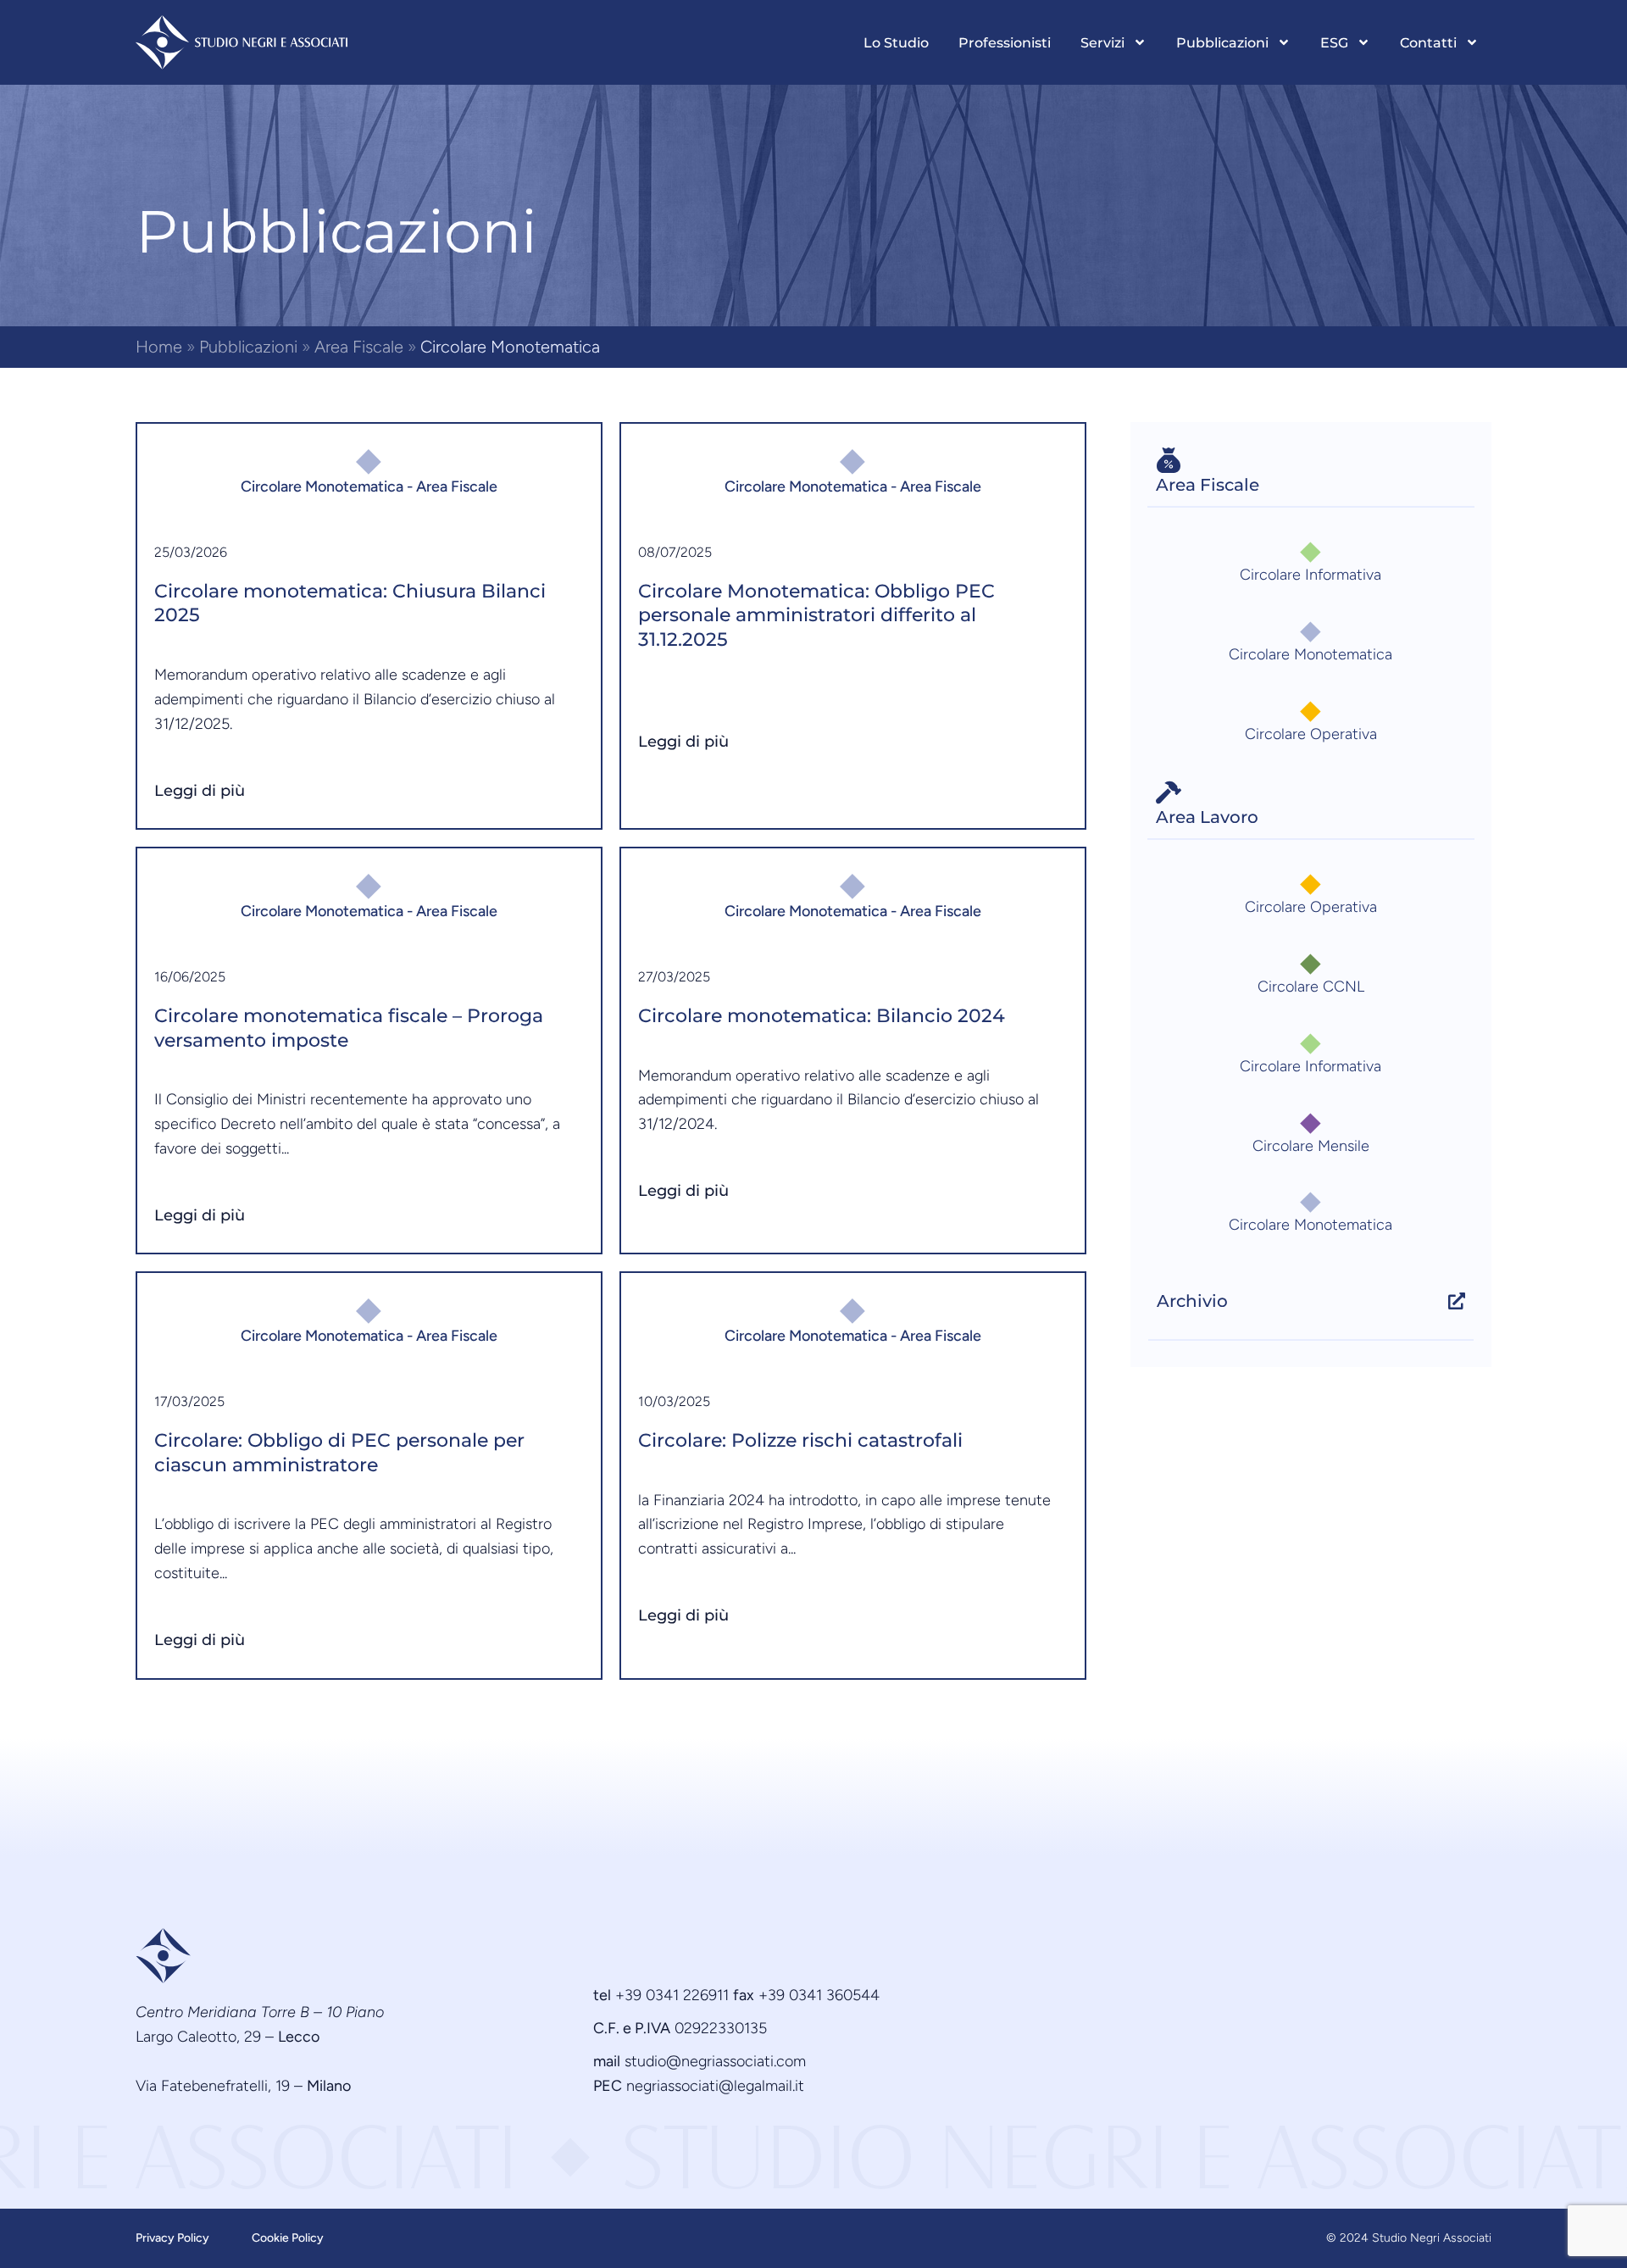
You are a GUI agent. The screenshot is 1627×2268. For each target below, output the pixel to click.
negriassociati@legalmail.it (715, 2086)
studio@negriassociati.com (715, 2061)
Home (159, 347)
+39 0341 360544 (819, 1995)
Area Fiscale (359, 347)
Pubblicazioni (248, 347)
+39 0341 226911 (672, 1995)
